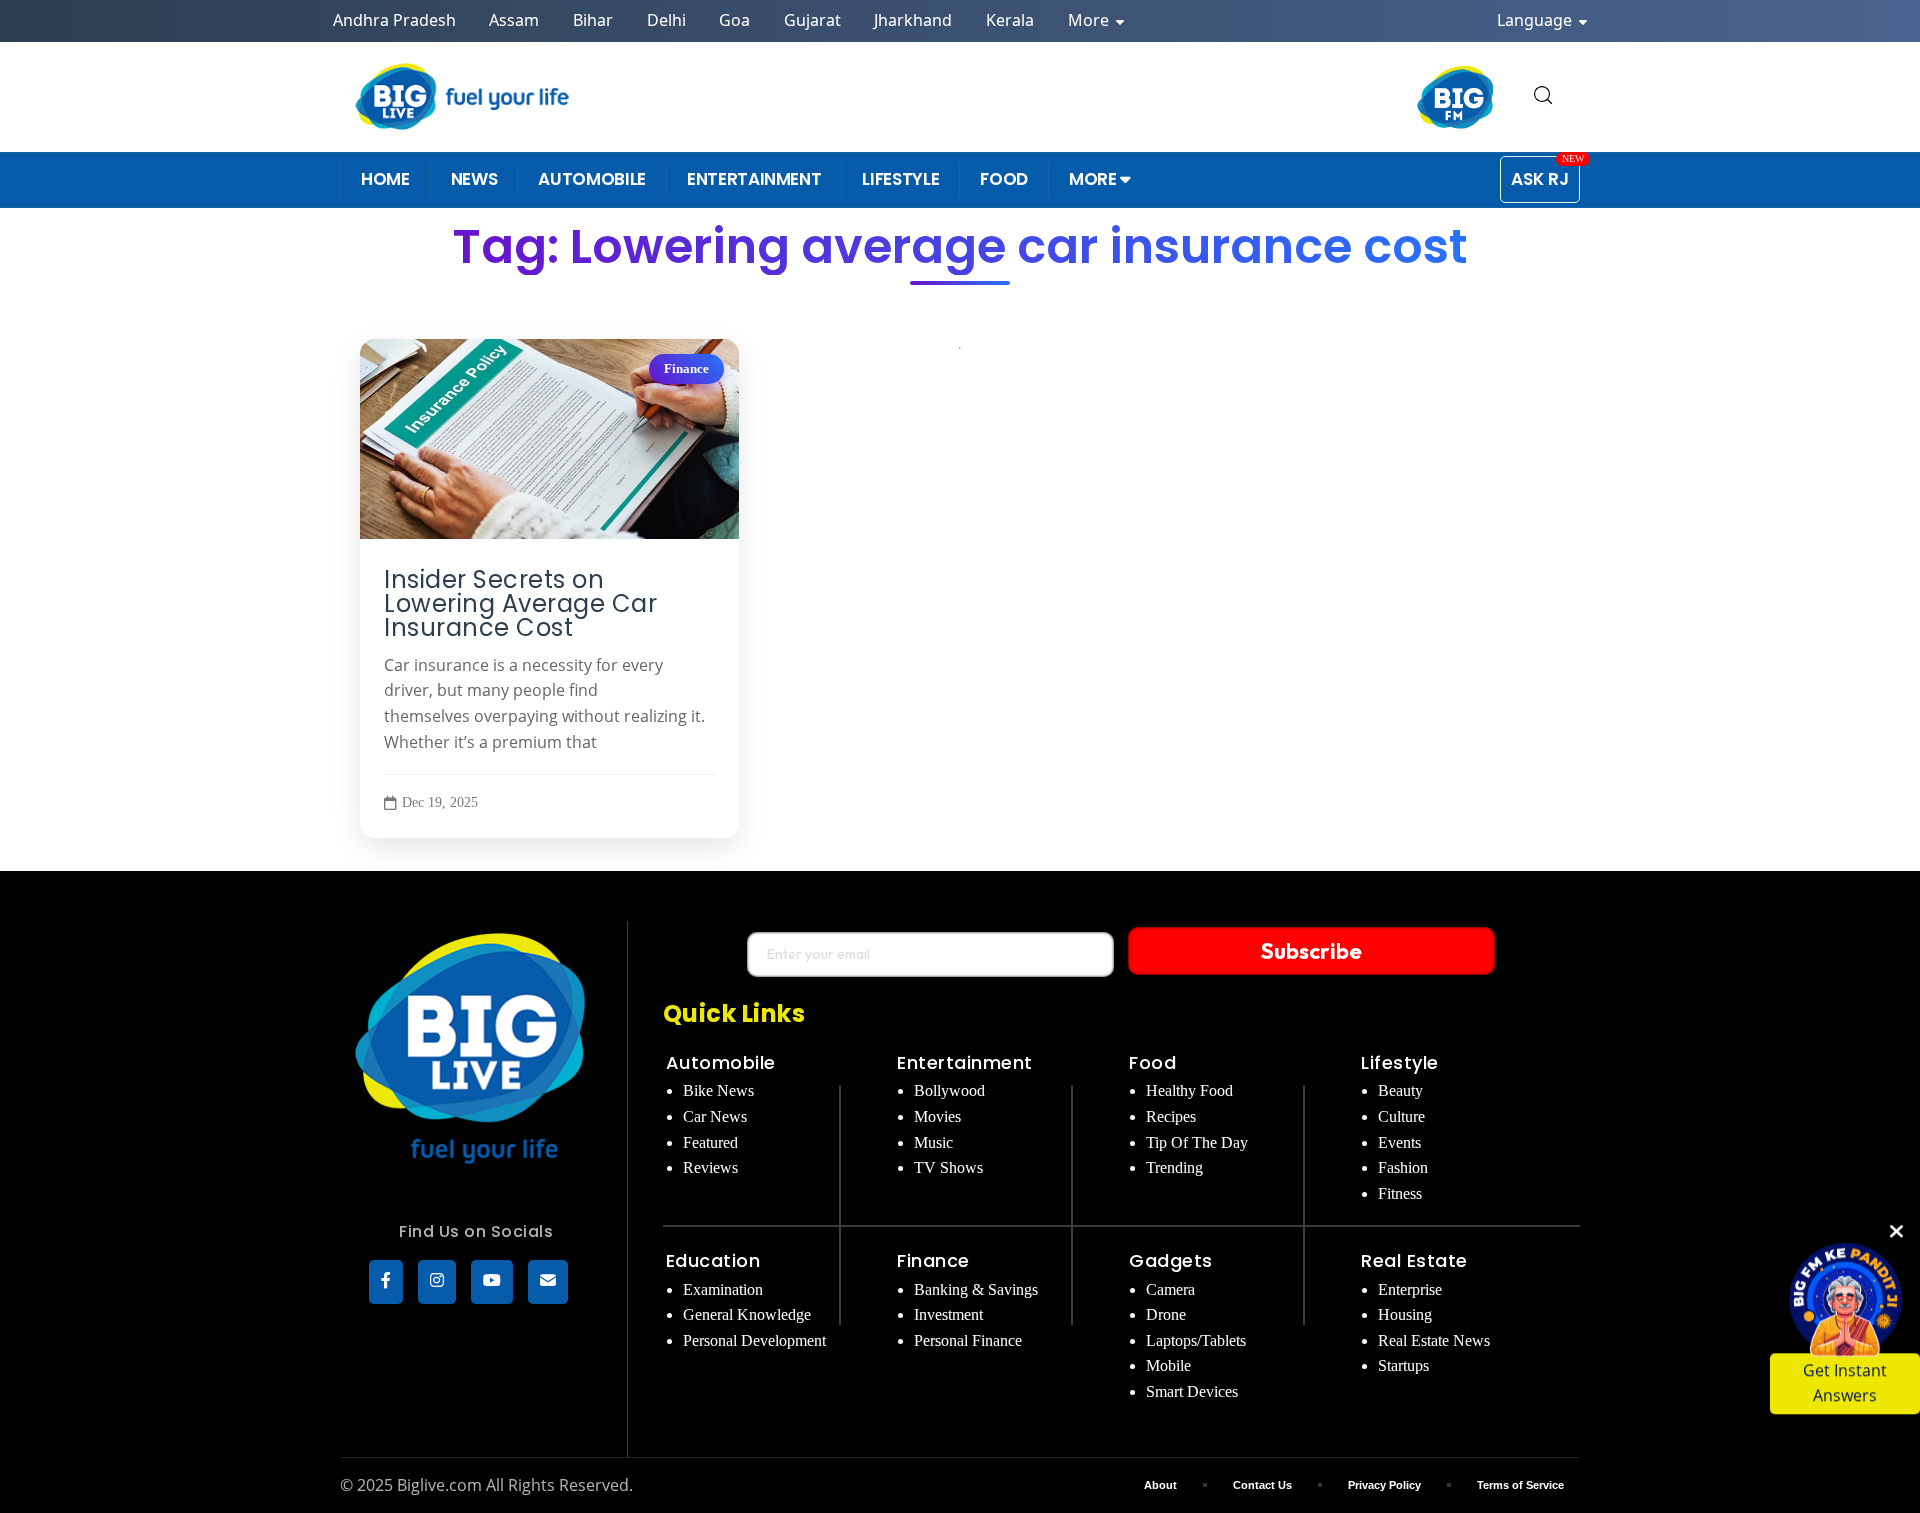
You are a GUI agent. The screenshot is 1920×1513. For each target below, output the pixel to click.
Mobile (1168, 1365)
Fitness (1400, 1193)
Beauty (1400, 1090)
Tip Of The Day (1197, 1142)
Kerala (1010, 20)
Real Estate (1414, 1260)
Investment (948, 1314)
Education (713, 1260)
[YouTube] (492, 1282)
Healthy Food (1189, 1090)
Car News (715, 1116)
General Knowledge (747, 1314)
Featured (710, 1142)
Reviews (710, 1167)
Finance (686, 369)
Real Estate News (1434, 1340)
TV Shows (948, 1167)
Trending (1174, 1167)
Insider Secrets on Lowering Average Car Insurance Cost (520, 604)
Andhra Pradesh (394, 20)
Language (1536, 20)
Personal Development (754, 1340)
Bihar (593, 20)
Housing (1405, 1314)
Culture (1401, 1116)
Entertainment (965, 1062)
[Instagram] (437, 1282)
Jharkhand (913, 20)
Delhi (666, 20)
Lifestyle (1400, 1062)
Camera (1170, 1289)
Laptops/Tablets (1196, 1340)
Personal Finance (968, 1340)
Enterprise (1410, 1289)
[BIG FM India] (1456, 97)
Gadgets (1171, 1260)
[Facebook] (386, 1282)
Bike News (718, 1090)
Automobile (721, 1062)
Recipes (1171, 1116)
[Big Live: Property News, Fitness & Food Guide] (464, 96)
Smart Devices (1192, 1391)
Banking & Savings (976, 1289)
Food (1152, 1062)
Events (1399, 1142)
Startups (1403, 1365)
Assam (514, 20)
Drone (1166, 1314)
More (1090, 20)
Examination (723, 1289)
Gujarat (812, 20)
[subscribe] (548, 1282)
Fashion (1403, 1167)
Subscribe (1311, 951)
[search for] (1543, 96)
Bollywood (949, 1090)
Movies (937, 1116)
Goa (734, 20)
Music (933, 1142)
